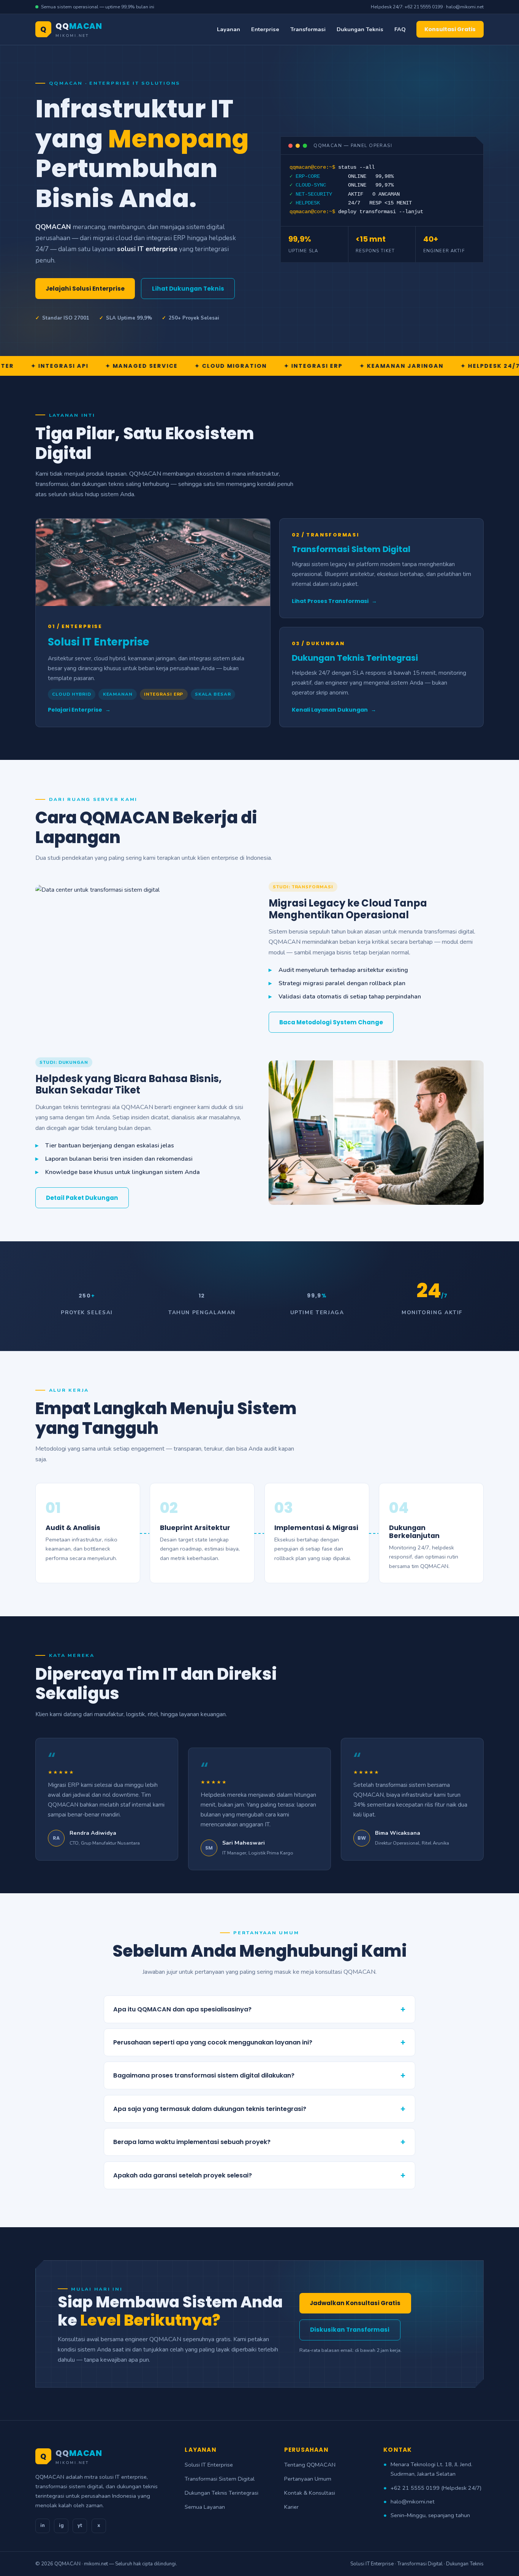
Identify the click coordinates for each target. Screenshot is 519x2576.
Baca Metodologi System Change (331, 1022)
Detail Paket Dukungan (82, 1198)
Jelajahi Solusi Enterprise (85, 289)
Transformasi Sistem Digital (220, 2479)
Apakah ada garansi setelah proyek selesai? (259, 2175)
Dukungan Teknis (360, 29)
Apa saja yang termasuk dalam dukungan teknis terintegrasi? (259, 2109)
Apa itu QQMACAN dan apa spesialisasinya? (259, 2009)
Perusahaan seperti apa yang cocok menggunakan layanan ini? (259, 2042)
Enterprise (265, 29)
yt (80, 2525)
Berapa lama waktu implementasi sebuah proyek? (259, 2142)
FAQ (400, 29)
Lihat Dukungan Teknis (188, 289)
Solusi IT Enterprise (209, 2465)
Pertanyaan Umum (308, 2479)
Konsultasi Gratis (450, 29)
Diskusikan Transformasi (350, 2330)
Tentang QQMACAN (310, 2465)
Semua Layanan (205, 2507)
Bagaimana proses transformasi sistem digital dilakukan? (259, 2075)
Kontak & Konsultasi (310, 2493)
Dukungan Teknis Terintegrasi (222, 2493)
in (43, 2525)
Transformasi (308, 29)
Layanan (229, 29)
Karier (291, 2507)
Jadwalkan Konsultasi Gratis (355, 2303)
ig (61, 2525)
